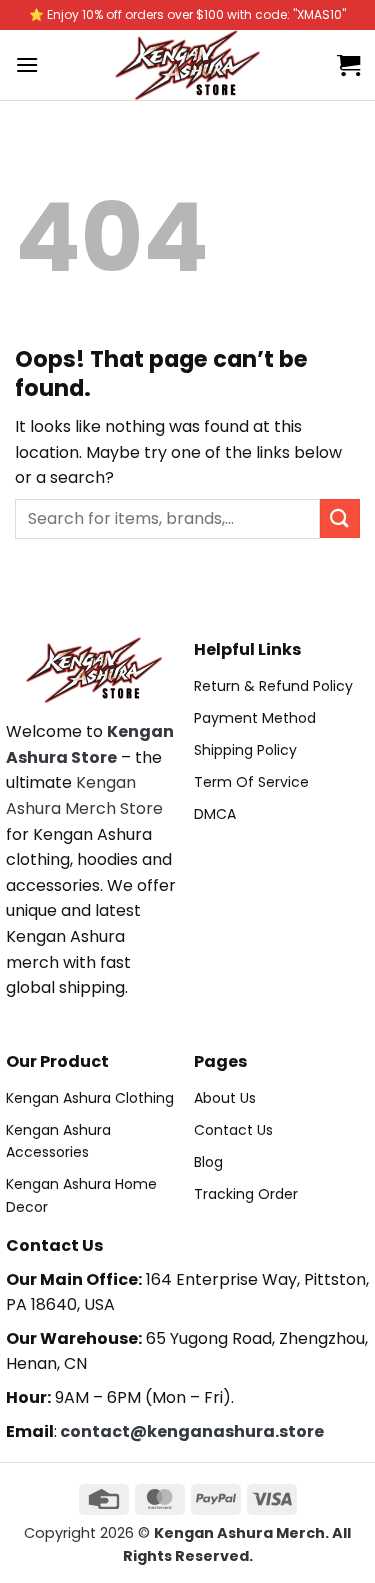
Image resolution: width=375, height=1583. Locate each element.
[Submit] (340, 518)
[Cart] (348, 65)
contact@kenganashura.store (192, 1431)
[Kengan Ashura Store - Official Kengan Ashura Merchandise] (188, 65)
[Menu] (27, 64)
